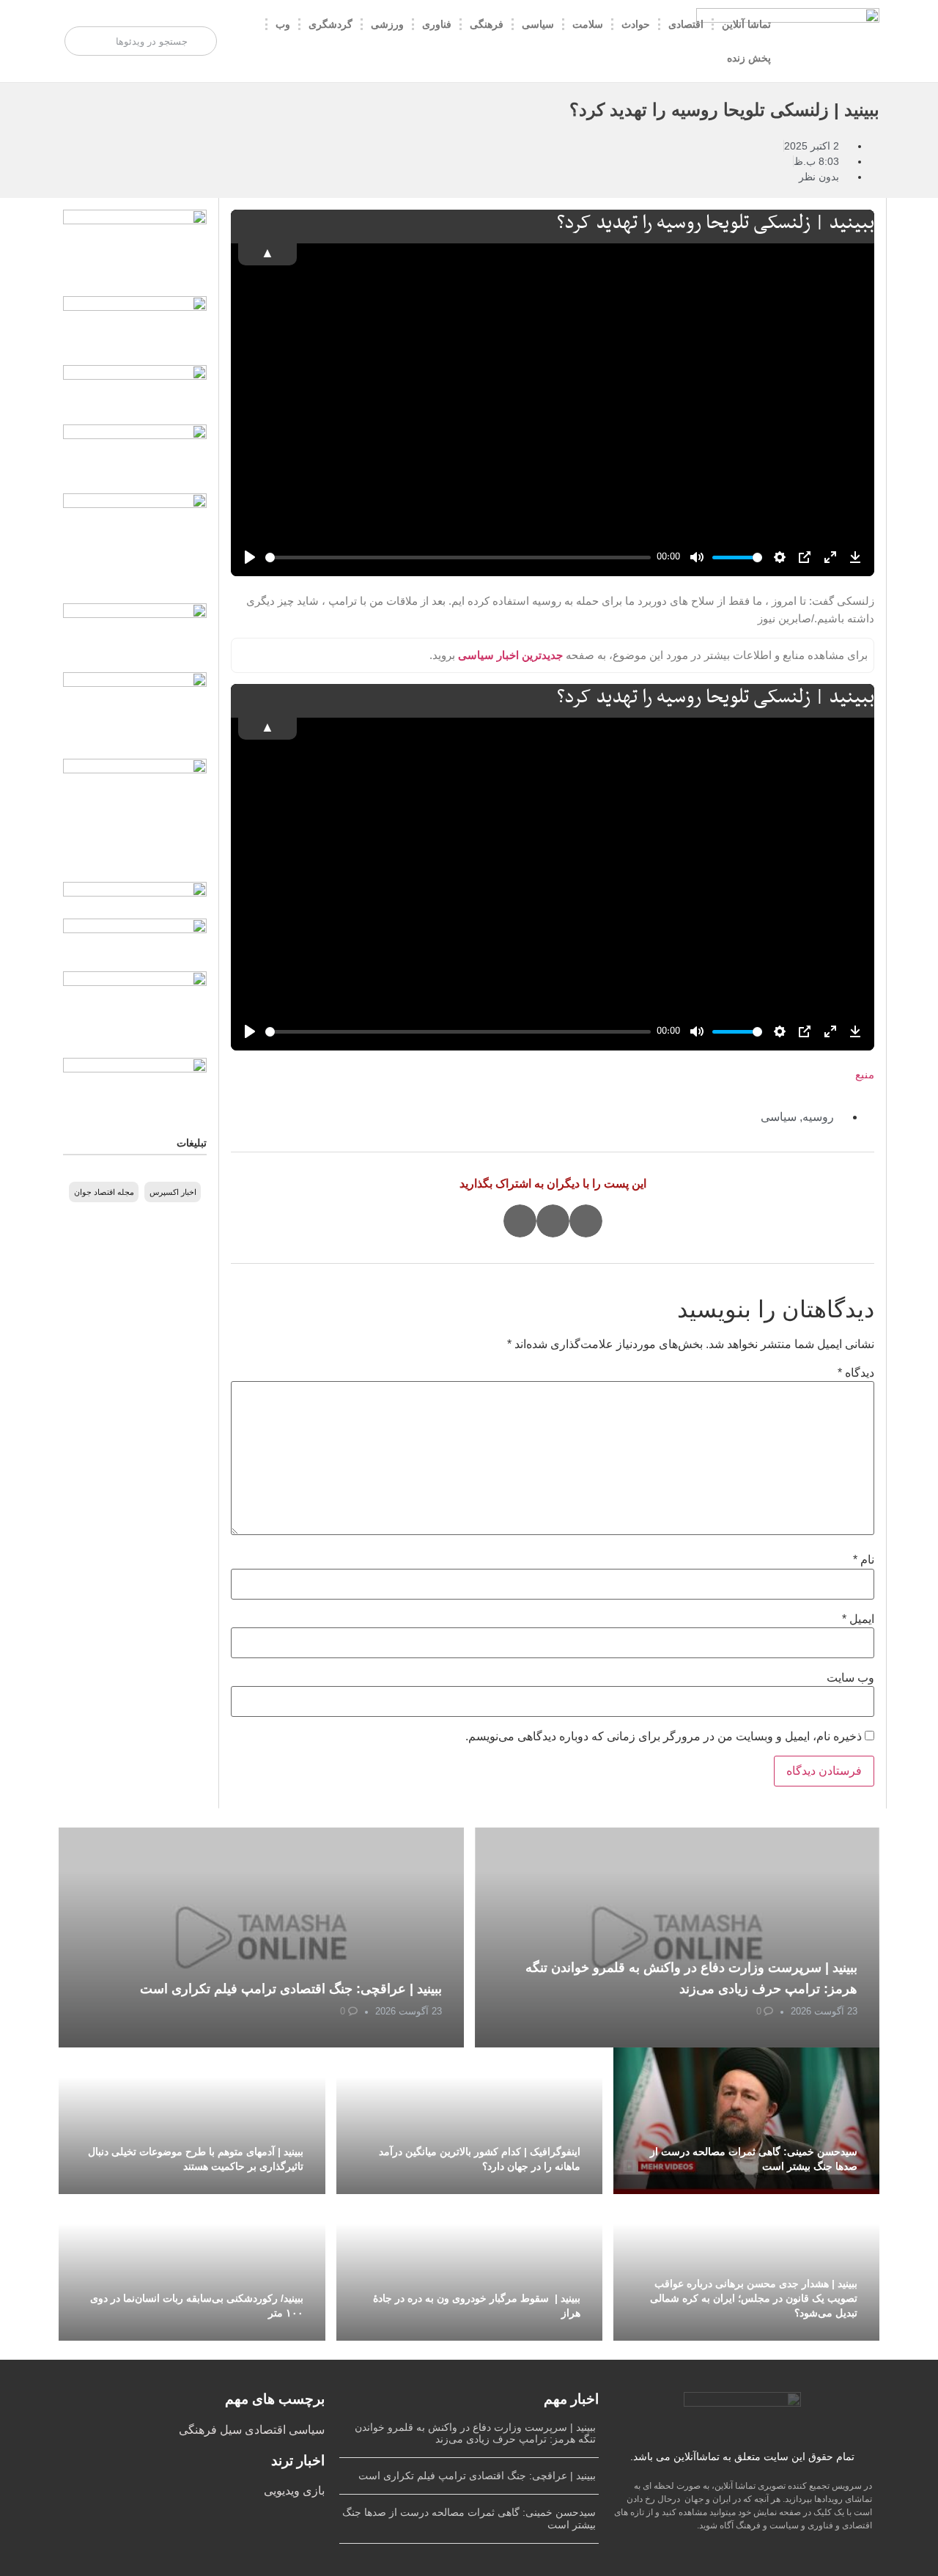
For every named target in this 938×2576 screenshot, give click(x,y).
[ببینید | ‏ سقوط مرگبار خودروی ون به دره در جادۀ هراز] (469, 2267)
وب (283, 24)
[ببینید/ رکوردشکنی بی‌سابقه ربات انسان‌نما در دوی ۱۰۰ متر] (192, 2267)
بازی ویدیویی (294, 2491)
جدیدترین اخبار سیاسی (510, 655)
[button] (586, 1221)
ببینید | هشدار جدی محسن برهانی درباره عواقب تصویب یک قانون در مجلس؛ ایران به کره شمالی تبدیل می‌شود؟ (754, 2298)
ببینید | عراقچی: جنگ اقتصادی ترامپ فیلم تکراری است (291, 1989)
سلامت (588, 24)
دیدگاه (856, 1373)
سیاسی (538, 24)
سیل (229, 2430)
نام (864, 1560)
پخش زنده (749, 58)
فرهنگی (487, 24)
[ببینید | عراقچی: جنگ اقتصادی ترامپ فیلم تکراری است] (261, 1937)
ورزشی (387, 24)
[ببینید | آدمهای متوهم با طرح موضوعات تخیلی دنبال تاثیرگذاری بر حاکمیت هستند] (192, 2121)
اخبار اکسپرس (173, 1192)
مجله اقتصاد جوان (104, 1192)
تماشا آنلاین (746, 24)
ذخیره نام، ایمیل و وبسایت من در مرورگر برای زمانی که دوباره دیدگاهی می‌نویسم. (664, 1737)
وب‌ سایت (850, 1678)
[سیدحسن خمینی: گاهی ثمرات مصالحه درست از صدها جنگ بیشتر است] (746, 2121)
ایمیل (858, 1619)
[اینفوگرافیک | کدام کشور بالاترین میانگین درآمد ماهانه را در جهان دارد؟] (469, 2121)
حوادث (636, 24)
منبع (865, 1074)
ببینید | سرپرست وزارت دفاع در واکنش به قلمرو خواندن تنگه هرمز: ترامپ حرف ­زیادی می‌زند (475, 2433)
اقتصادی (686, 24)
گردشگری (330, 24)
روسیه (818, 1117)
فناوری (437, 24)
